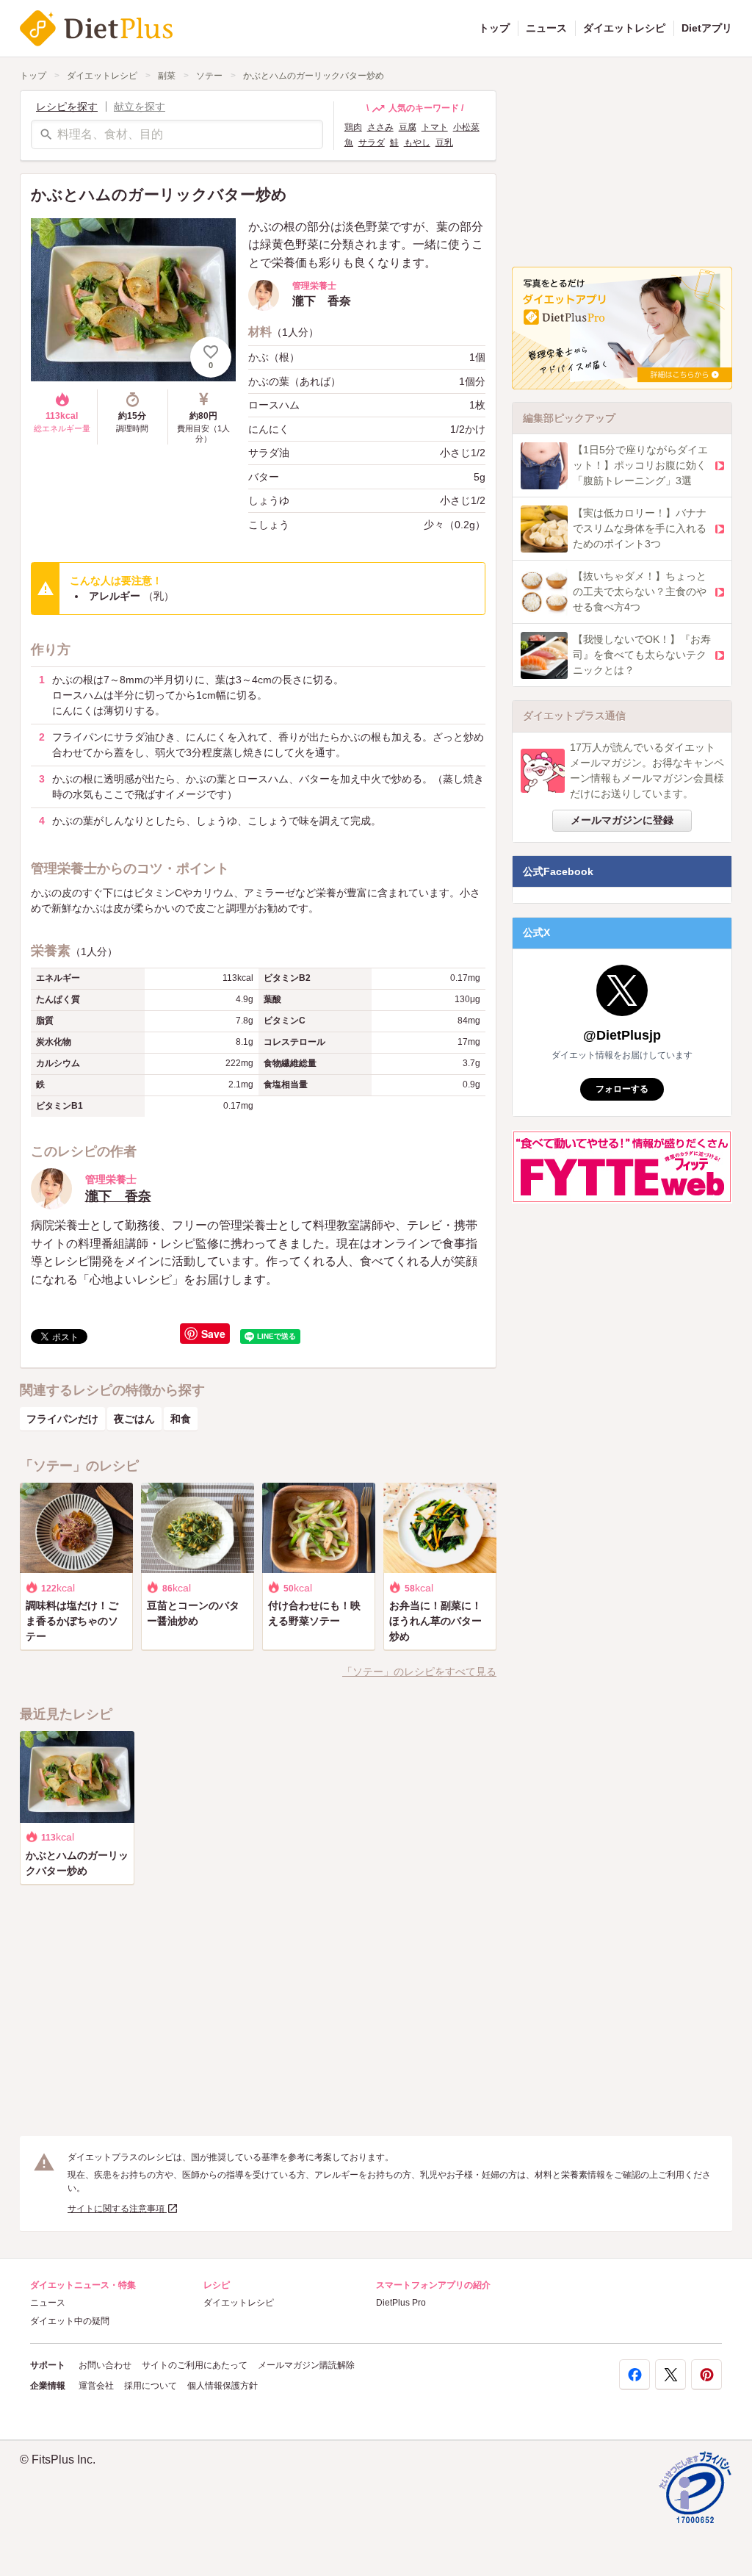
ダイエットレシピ (624, 28)
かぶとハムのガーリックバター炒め (314, 76)
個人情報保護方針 (223, 2386)
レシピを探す (67, 107)
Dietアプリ (707, 28)
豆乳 (444, 143)
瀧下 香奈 (118, 1196)
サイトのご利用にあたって (195, 2365)
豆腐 (408, 127)
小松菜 (466, 127)
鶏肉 (353, 127)
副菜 (167, 76)
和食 (181, 1419)
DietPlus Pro (401, 2303)
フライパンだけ (62, 1419)
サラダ (372, 143)
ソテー (209, 76)
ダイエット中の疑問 (70, 2321)
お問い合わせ (105, 2365)
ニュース (546, 28)
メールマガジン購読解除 (306, 2365)
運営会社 (96, 2386)
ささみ (380, 127)
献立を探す (140, 107)
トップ (494, 28)
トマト (435, 127)
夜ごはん (134, 1419)
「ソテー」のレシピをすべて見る (419, 1672)
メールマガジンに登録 (622, 820)
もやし (417, 143)
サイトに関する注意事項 (117, 2209)
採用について (151, 2386)
